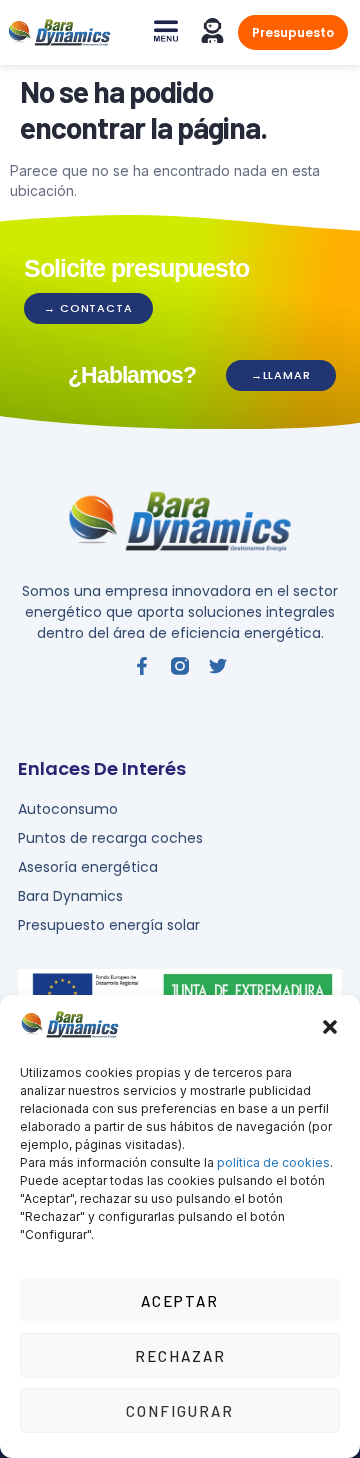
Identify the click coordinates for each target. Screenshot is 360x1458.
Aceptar (180, 1301)
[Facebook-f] (142, 666)
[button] (330, 1027)
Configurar (180, 1411)
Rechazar (180, 1356)
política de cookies (273, 1162)
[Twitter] (218, 666)
